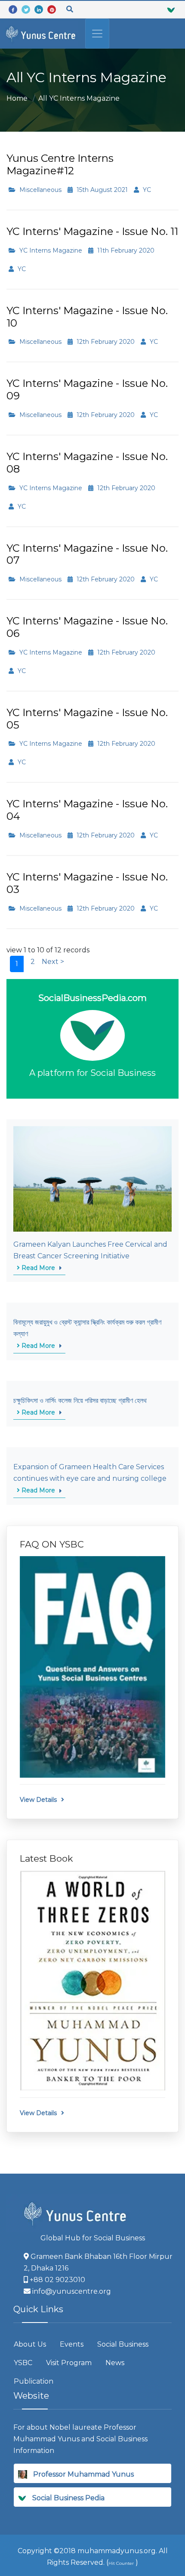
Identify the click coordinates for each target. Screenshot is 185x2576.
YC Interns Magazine (50, 250)
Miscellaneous (40, 190)
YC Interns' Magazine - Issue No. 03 (87, 883)
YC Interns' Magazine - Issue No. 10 (87, 317)
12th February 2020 (105, 342)
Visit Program (69, 2363)
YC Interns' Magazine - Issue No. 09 (87, 389)
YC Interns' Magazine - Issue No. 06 (87, 627)
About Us (30, 2344)
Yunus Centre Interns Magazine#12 (60, 164)
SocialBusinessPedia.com (92, 998)
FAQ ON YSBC (52, 1544)
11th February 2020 (125, 250)
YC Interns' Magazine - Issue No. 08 (87, 463)
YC (146, 190)
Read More (37, 1268)
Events (72, 2344)
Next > (53, 962)
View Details (38, 1800)
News (115, 2363)
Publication (34, 2381)
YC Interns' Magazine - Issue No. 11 (92, 231)
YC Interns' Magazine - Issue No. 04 (87, 810)
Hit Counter (121, 2563)
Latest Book (46, 1858)
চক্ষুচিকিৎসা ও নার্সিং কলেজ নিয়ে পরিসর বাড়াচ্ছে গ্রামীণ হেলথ (80, 1401)
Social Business (123, 2344)
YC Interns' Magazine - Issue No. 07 (87, 554)
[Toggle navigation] (97, 34)
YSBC (23, 2363)
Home (17, 98)
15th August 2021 (101, 190)
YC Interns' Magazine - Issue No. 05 (87, 719)
